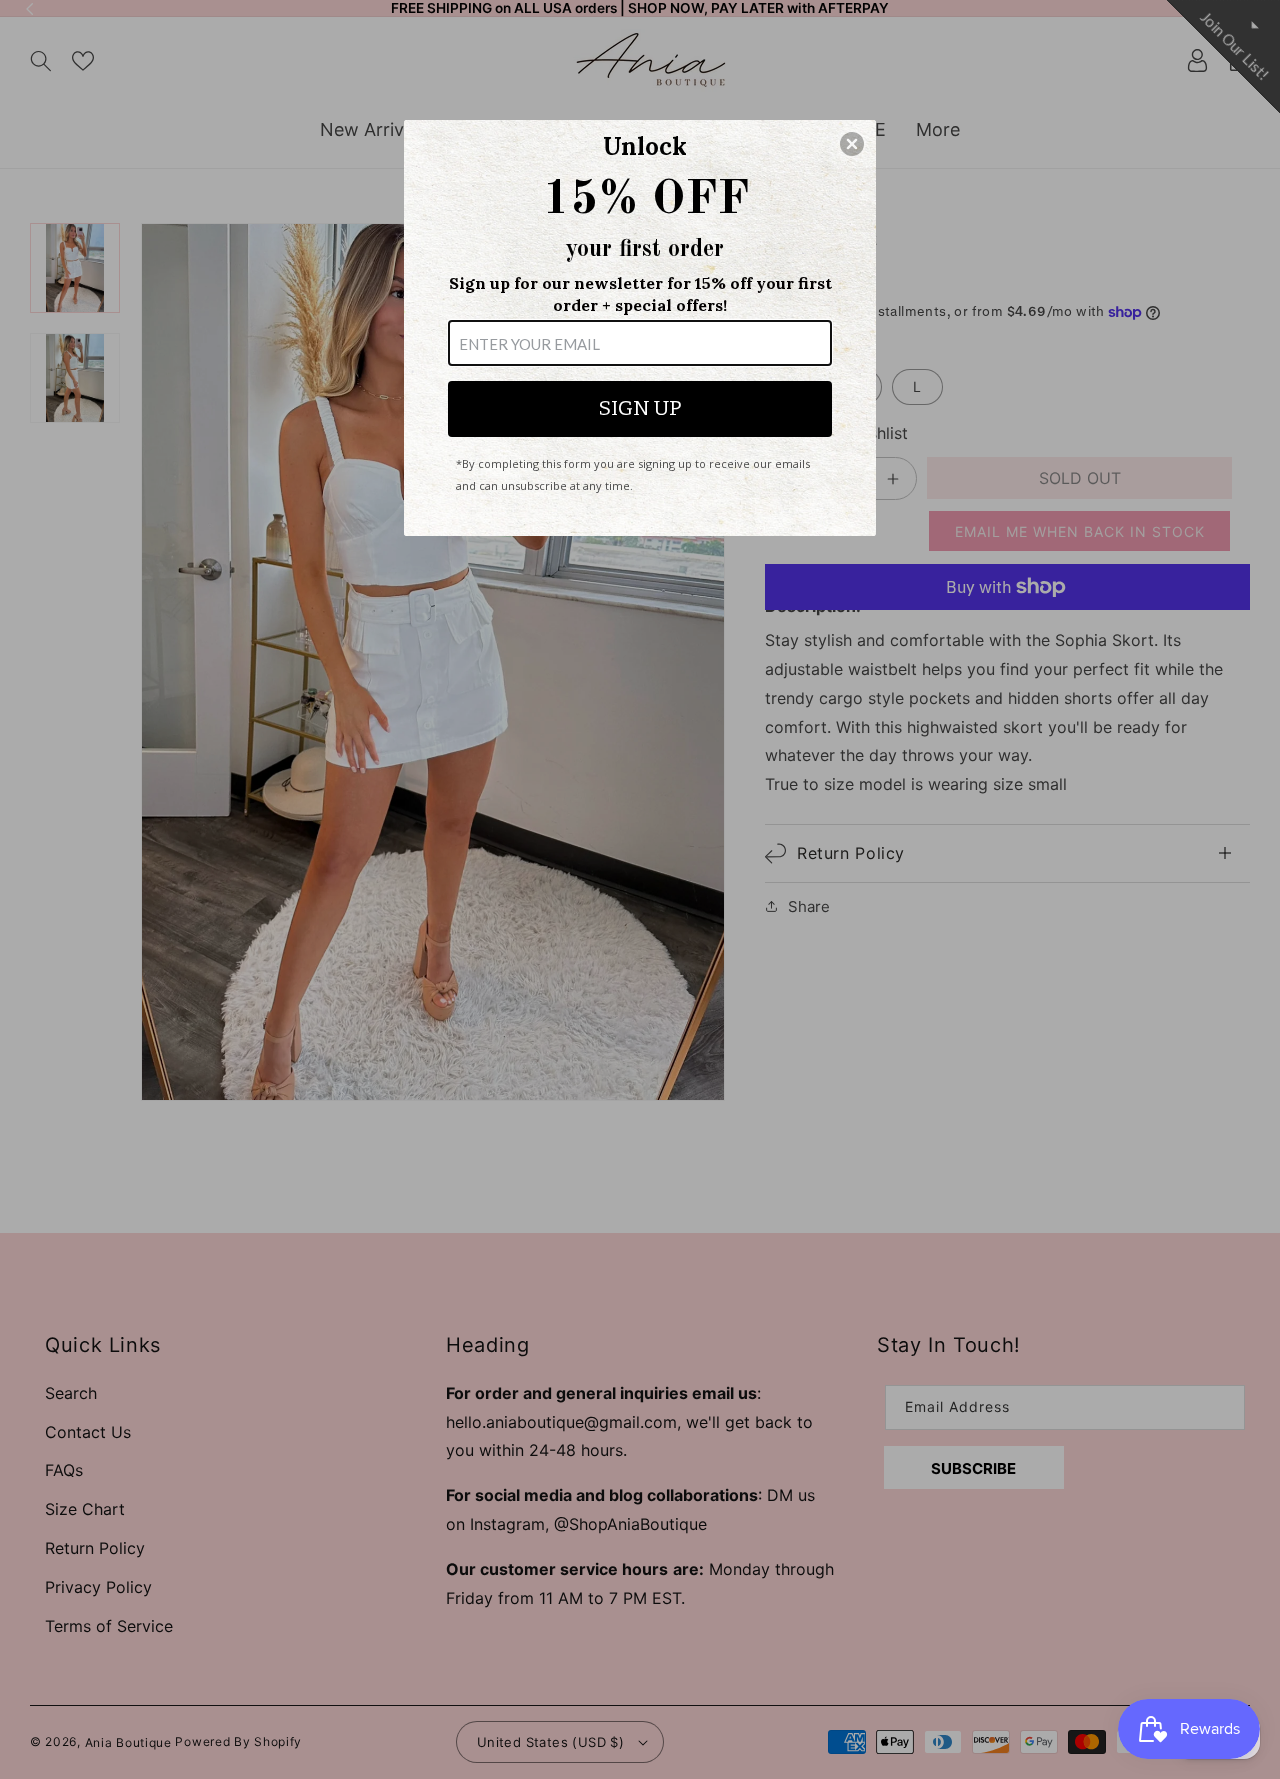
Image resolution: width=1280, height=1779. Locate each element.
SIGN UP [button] (640, 408)
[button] (852, 144)
